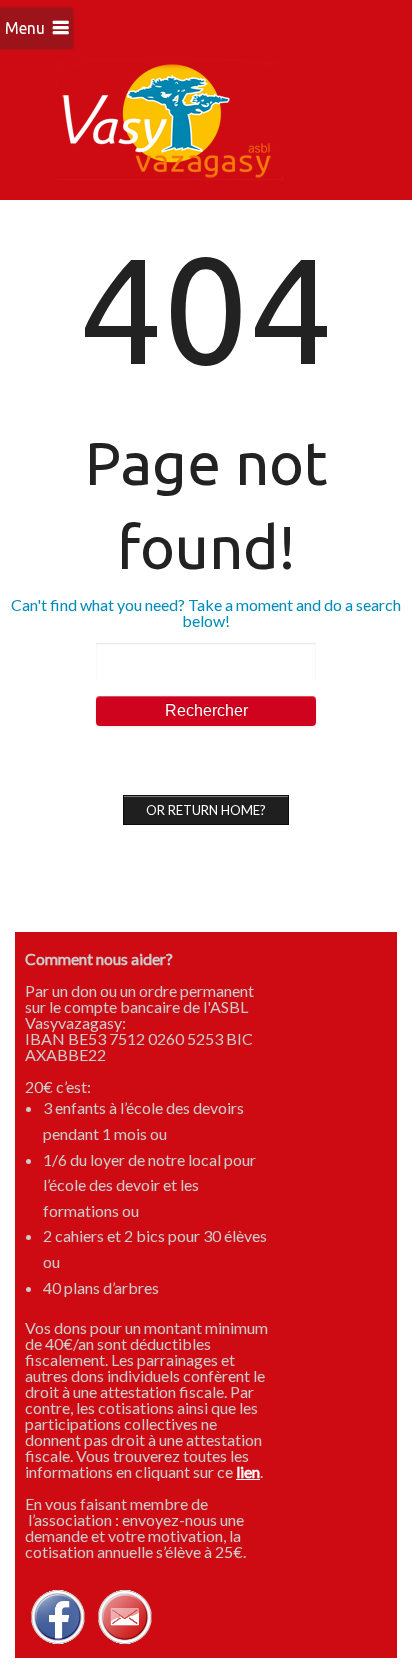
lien (248, 1471)
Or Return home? (206, 810)
